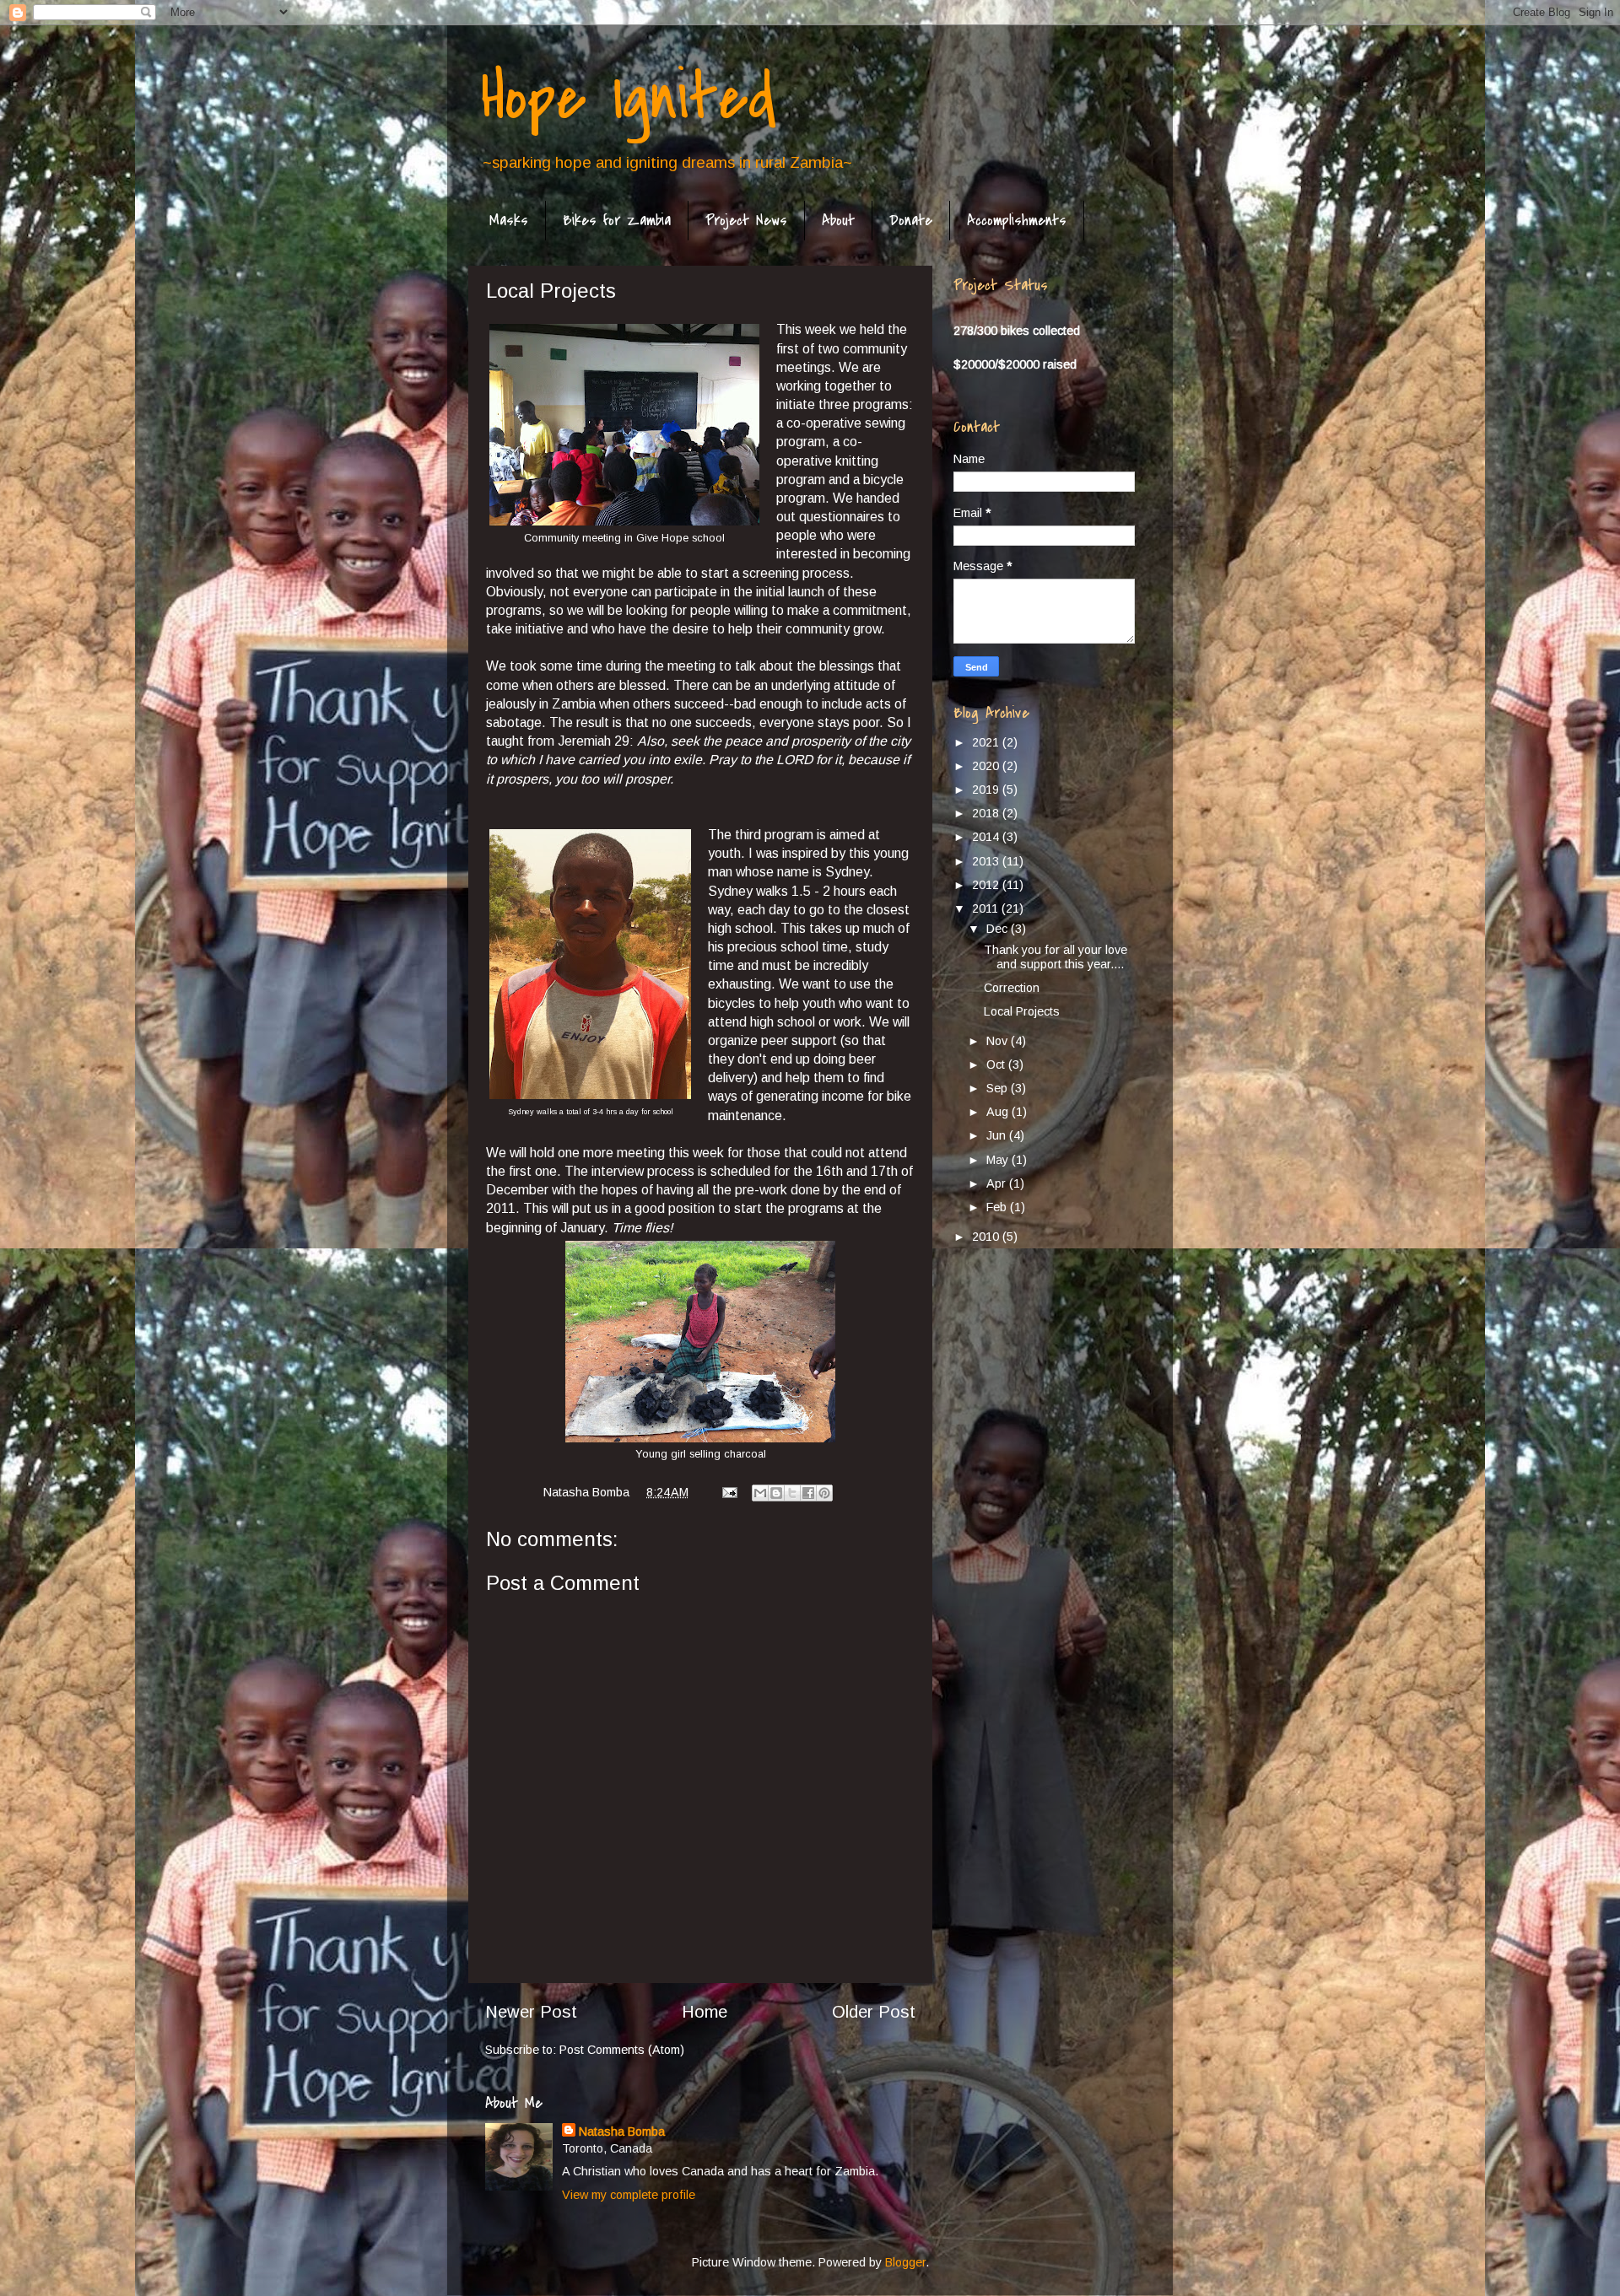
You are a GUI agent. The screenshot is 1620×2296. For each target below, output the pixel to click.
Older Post (874, 2012)
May (999, 1160)
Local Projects (1022, 1011)
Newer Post (531, 2012)
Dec (999, 929)
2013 (987, 861)
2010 (987, 1237)
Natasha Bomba (622, 2132)
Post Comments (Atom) (622, 2050)
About (838, 221)
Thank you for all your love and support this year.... (1056, 957)
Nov (999, 1041)
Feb (998, 1207)
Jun (998, 1135)
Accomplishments (1017, 221)
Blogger (905, 2262)
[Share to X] (792, 1493)
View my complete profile (629, 2195)
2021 (987, 742)
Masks (509, 221)
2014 (987, 837)
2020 (987, 766)
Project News (746, 221)
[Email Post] (729, 1492)
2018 (987, 813)
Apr (998, 1183)
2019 (987, 790)
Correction (1012, 988)
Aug (999, 1112)
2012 (987, 885)
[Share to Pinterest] (824, 1493)
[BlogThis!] (776, 1493)
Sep (999, 1088)
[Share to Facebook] (808, 1493)
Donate (911, 221)
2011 (987, 908)
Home (705, 2012)
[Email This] (760, 1493)
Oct (997, 1064)
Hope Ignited (629, 98)
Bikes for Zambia (617, 221)
